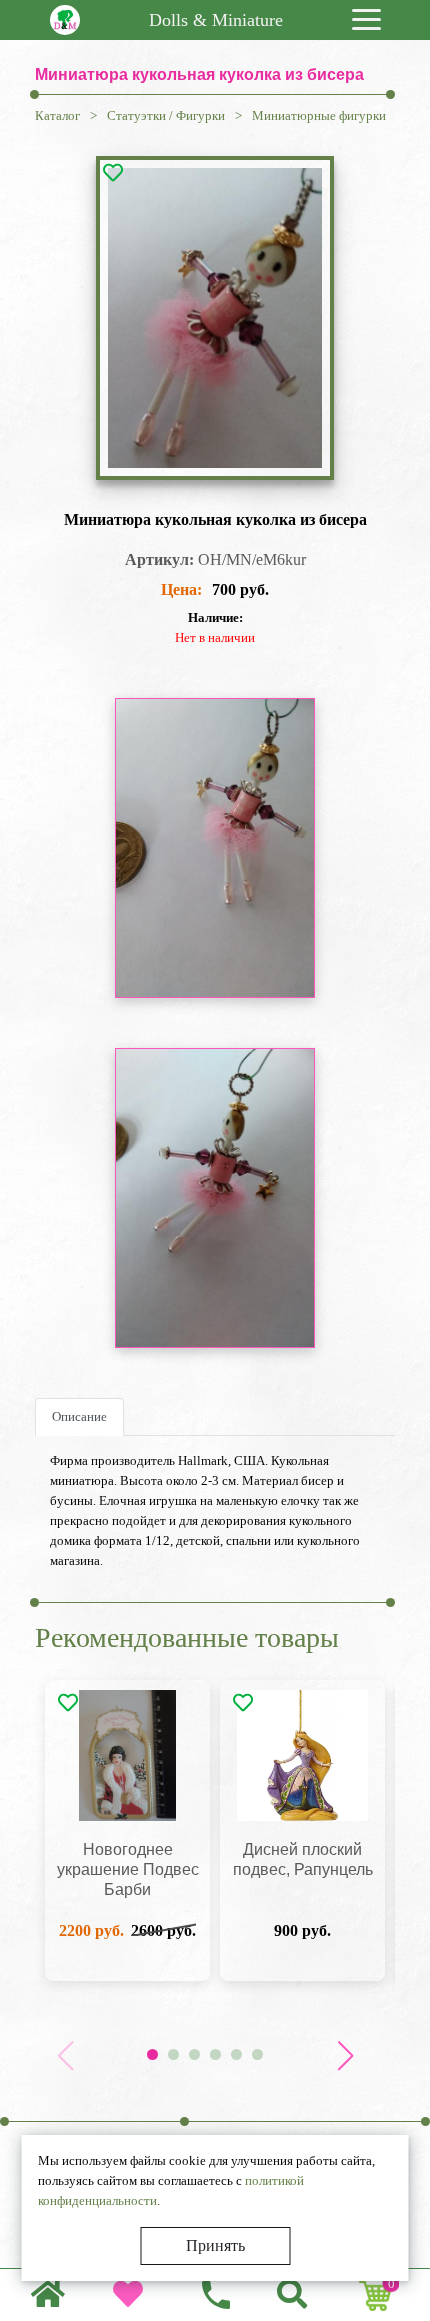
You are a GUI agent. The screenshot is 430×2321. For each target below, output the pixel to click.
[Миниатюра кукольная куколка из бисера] (215, 318)
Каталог (57, 115)
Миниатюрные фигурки (319, 115)
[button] (345, 2056)
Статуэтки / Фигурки (166, 115)
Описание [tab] (79, 1416)
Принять (215, 2245)
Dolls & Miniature (216, 20)
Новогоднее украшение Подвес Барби (128, 1869)
